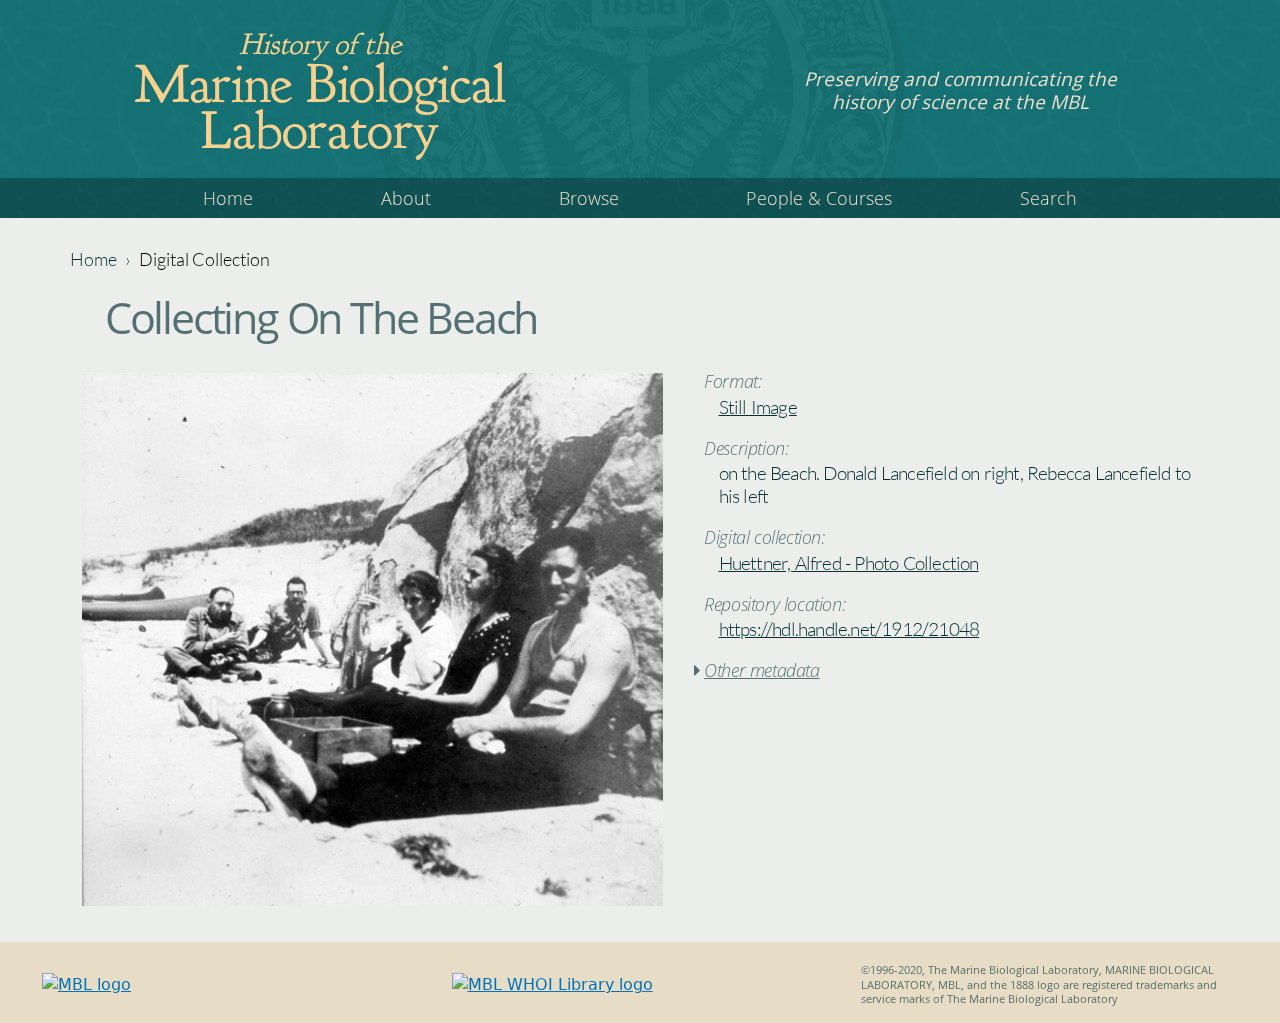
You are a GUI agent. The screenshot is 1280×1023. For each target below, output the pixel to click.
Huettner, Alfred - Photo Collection (849, 563)
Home (228, 198)
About (406, 198)
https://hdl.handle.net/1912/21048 (849, 629)
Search (1048, 198)
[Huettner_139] (372, 900)
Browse (589, 198)
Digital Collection (204, 259)
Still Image (758, 407)
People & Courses (819, 198)
